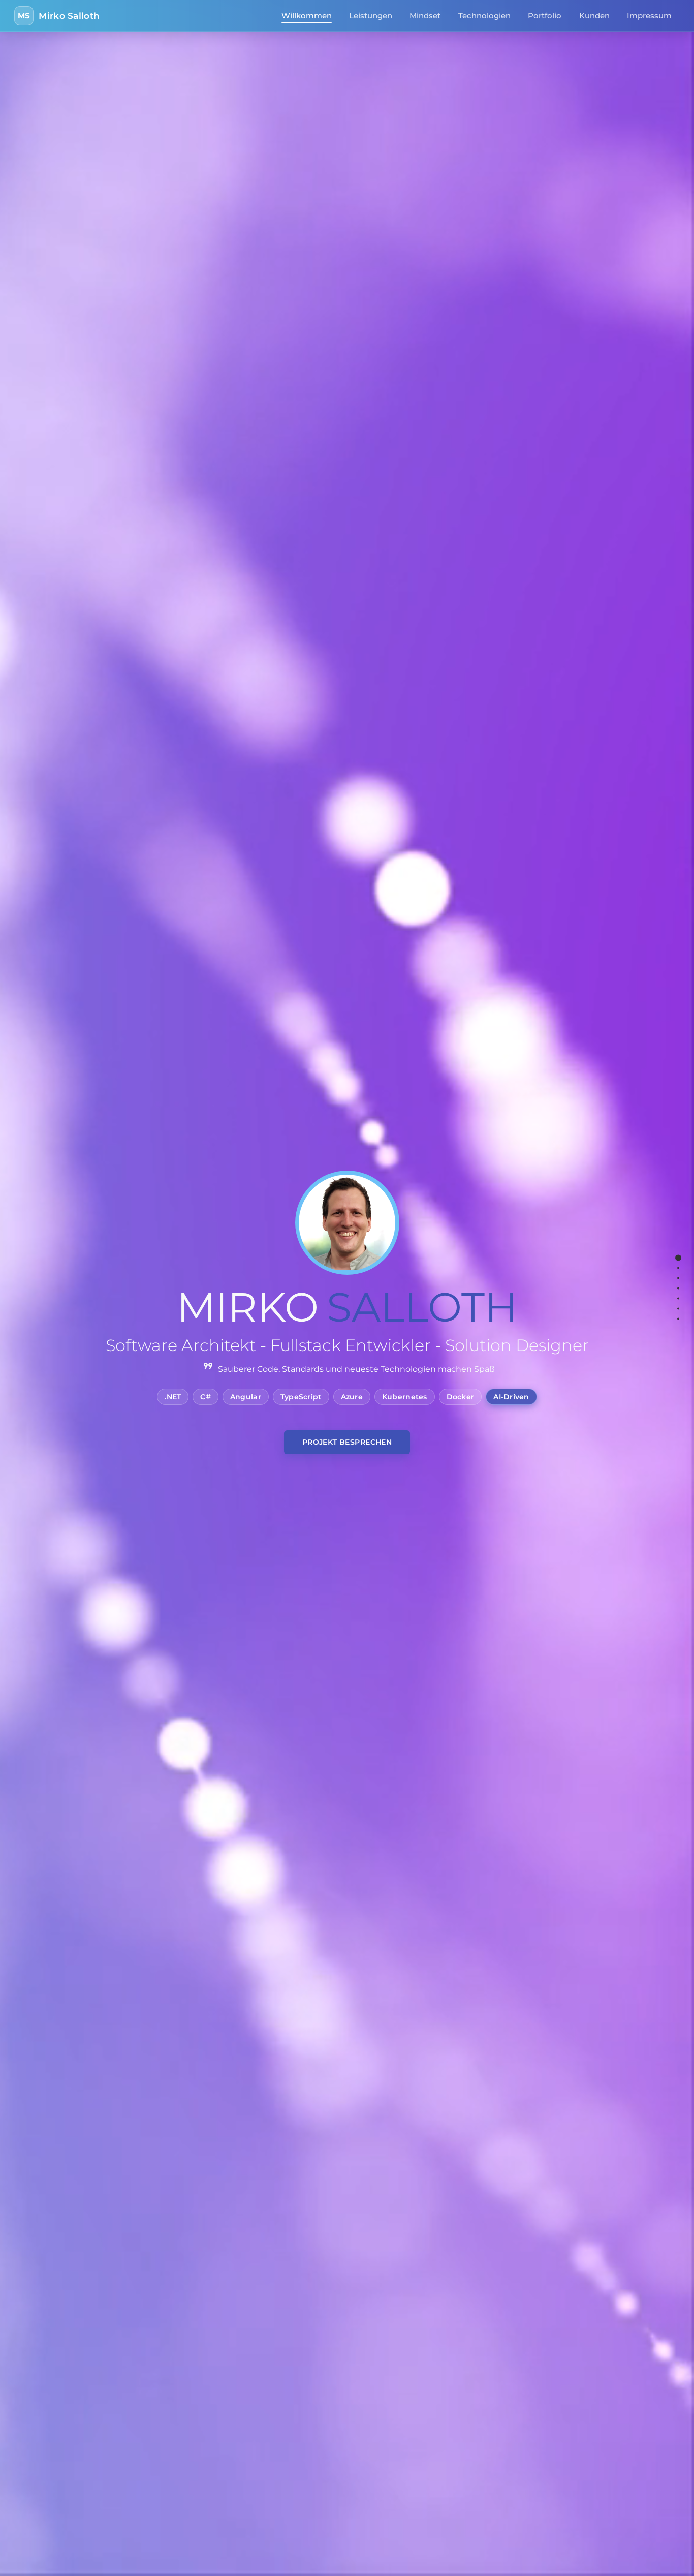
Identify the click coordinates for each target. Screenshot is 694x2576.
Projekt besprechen (347, 1442)
